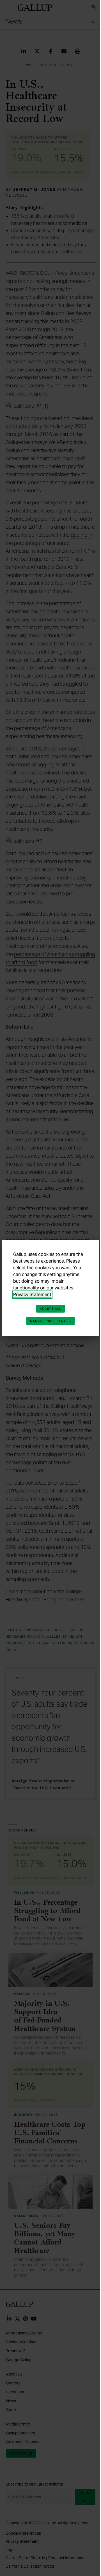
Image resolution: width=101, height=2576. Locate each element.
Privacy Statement (32, 1295)
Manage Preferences (50, 1321)
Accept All (50, 1309)
